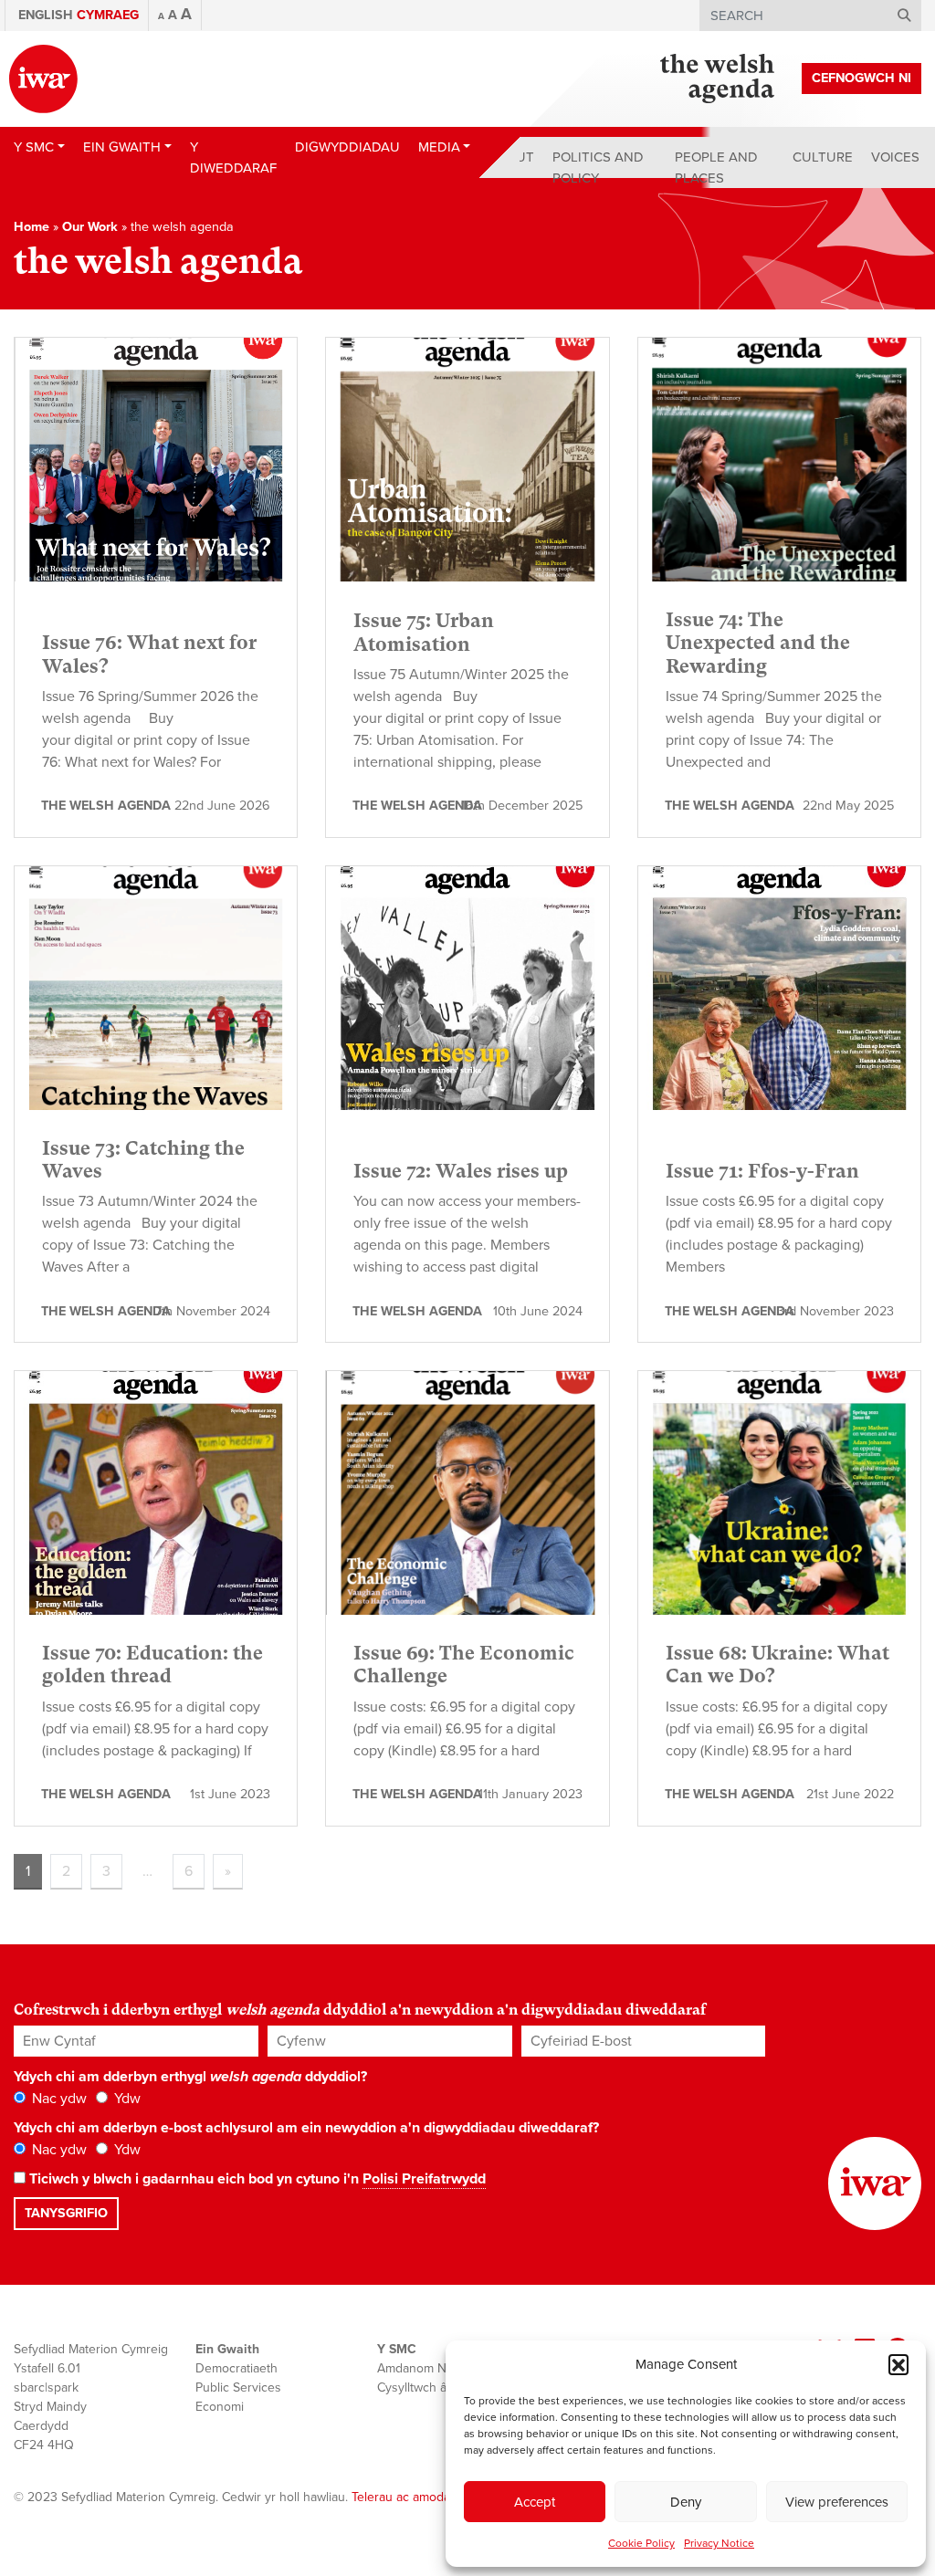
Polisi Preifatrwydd (424, 2179)
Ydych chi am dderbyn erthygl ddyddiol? (190, 2077)
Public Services (238, 2388)
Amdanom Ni (413, 2368)
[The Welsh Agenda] (717, 79)
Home (32, 227)
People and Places (716, 168)
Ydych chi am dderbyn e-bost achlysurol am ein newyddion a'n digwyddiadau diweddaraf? (306, 2128)
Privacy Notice (719, 2543)
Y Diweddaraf (233, 157)
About (511, 157)
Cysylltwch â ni (419, 2388)
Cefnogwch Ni (861, 78)
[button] (898, 2364)
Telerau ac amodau (404, 2497)
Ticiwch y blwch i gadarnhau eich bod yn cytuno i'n (256, 2179)
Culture (823, 157)
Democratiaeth (236, 2368)
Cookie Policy (641, 2543)
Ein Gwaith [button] (122, 147)
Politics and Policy (598, 168)
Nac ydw (58, 2099)
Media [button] (439, 147)
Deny (686, 2502)
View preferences (837, 2502)
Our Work (90, 227)
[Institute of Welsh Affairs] (43, 79)
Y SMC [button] (34, 147)
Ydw (126, 2099)
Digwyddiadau (347, 147)
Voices (895, 157)
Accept (535, 2502)
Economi (220, 2407)
